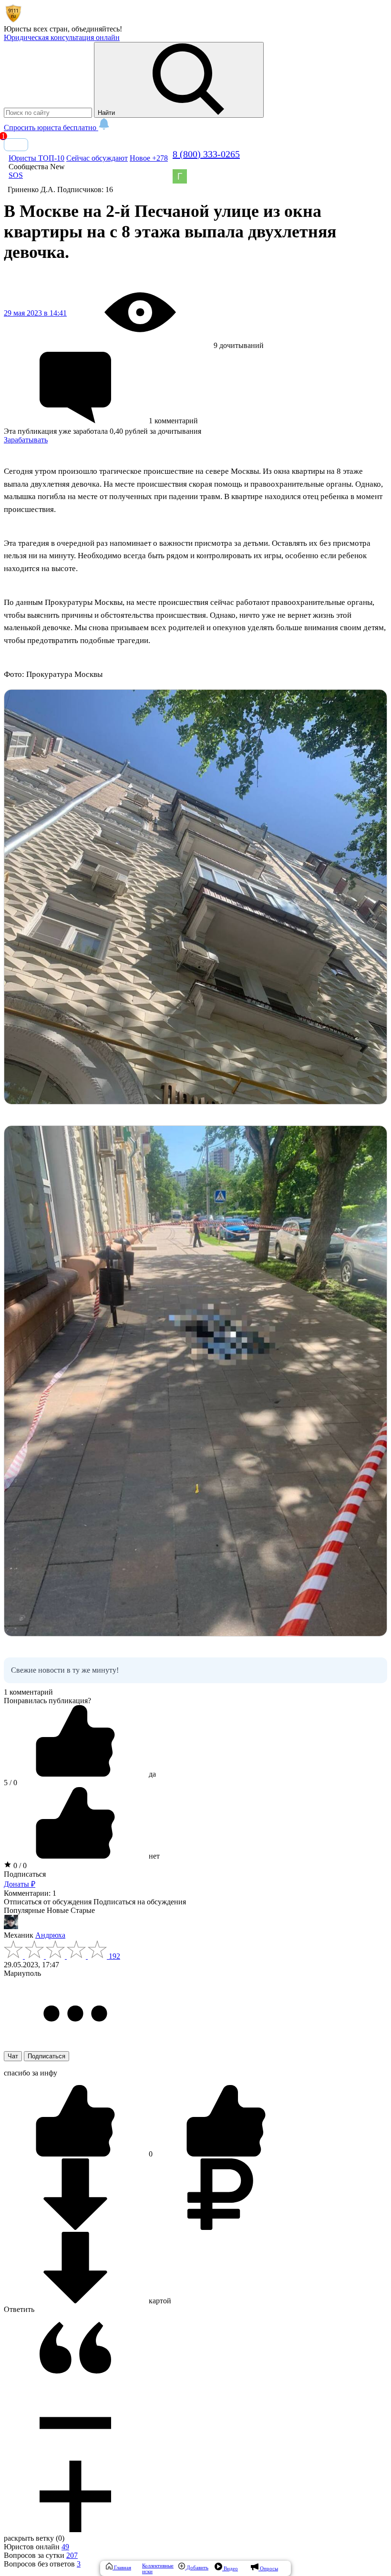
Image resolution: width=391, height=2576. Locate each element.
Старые (83, 1910)
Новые (58, 1910)
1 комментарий (28, 1692)
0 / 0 (19, 1866)
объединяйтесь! (97, 29)
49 (65, 2547)
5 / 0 (10, 1783)
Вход (16, 145)
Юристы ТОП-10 (36, 158)
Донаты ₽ (20, 1884)
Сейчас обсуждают (97, 158)
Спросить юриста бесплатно (51, 128)
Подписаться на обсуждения (140, 1902)
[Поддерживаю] (76, 2154)
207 (72, 2555)
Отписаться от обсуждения (48, 1902)
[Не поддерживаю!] (226, 2154)
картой (159, 2301)
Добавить (197, 2567)
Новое (149, 158)
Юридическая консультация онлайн (62, 37)
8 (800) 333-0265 (206, 154)
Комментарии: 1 (30, 1893)
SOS (16, 175)
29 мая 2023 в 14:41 (35, 313)
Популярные (24, 1910)
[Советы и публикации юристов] (13, 20)
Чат (13, 2056)
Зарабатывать (26, 440)
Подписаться (25, 1874)
